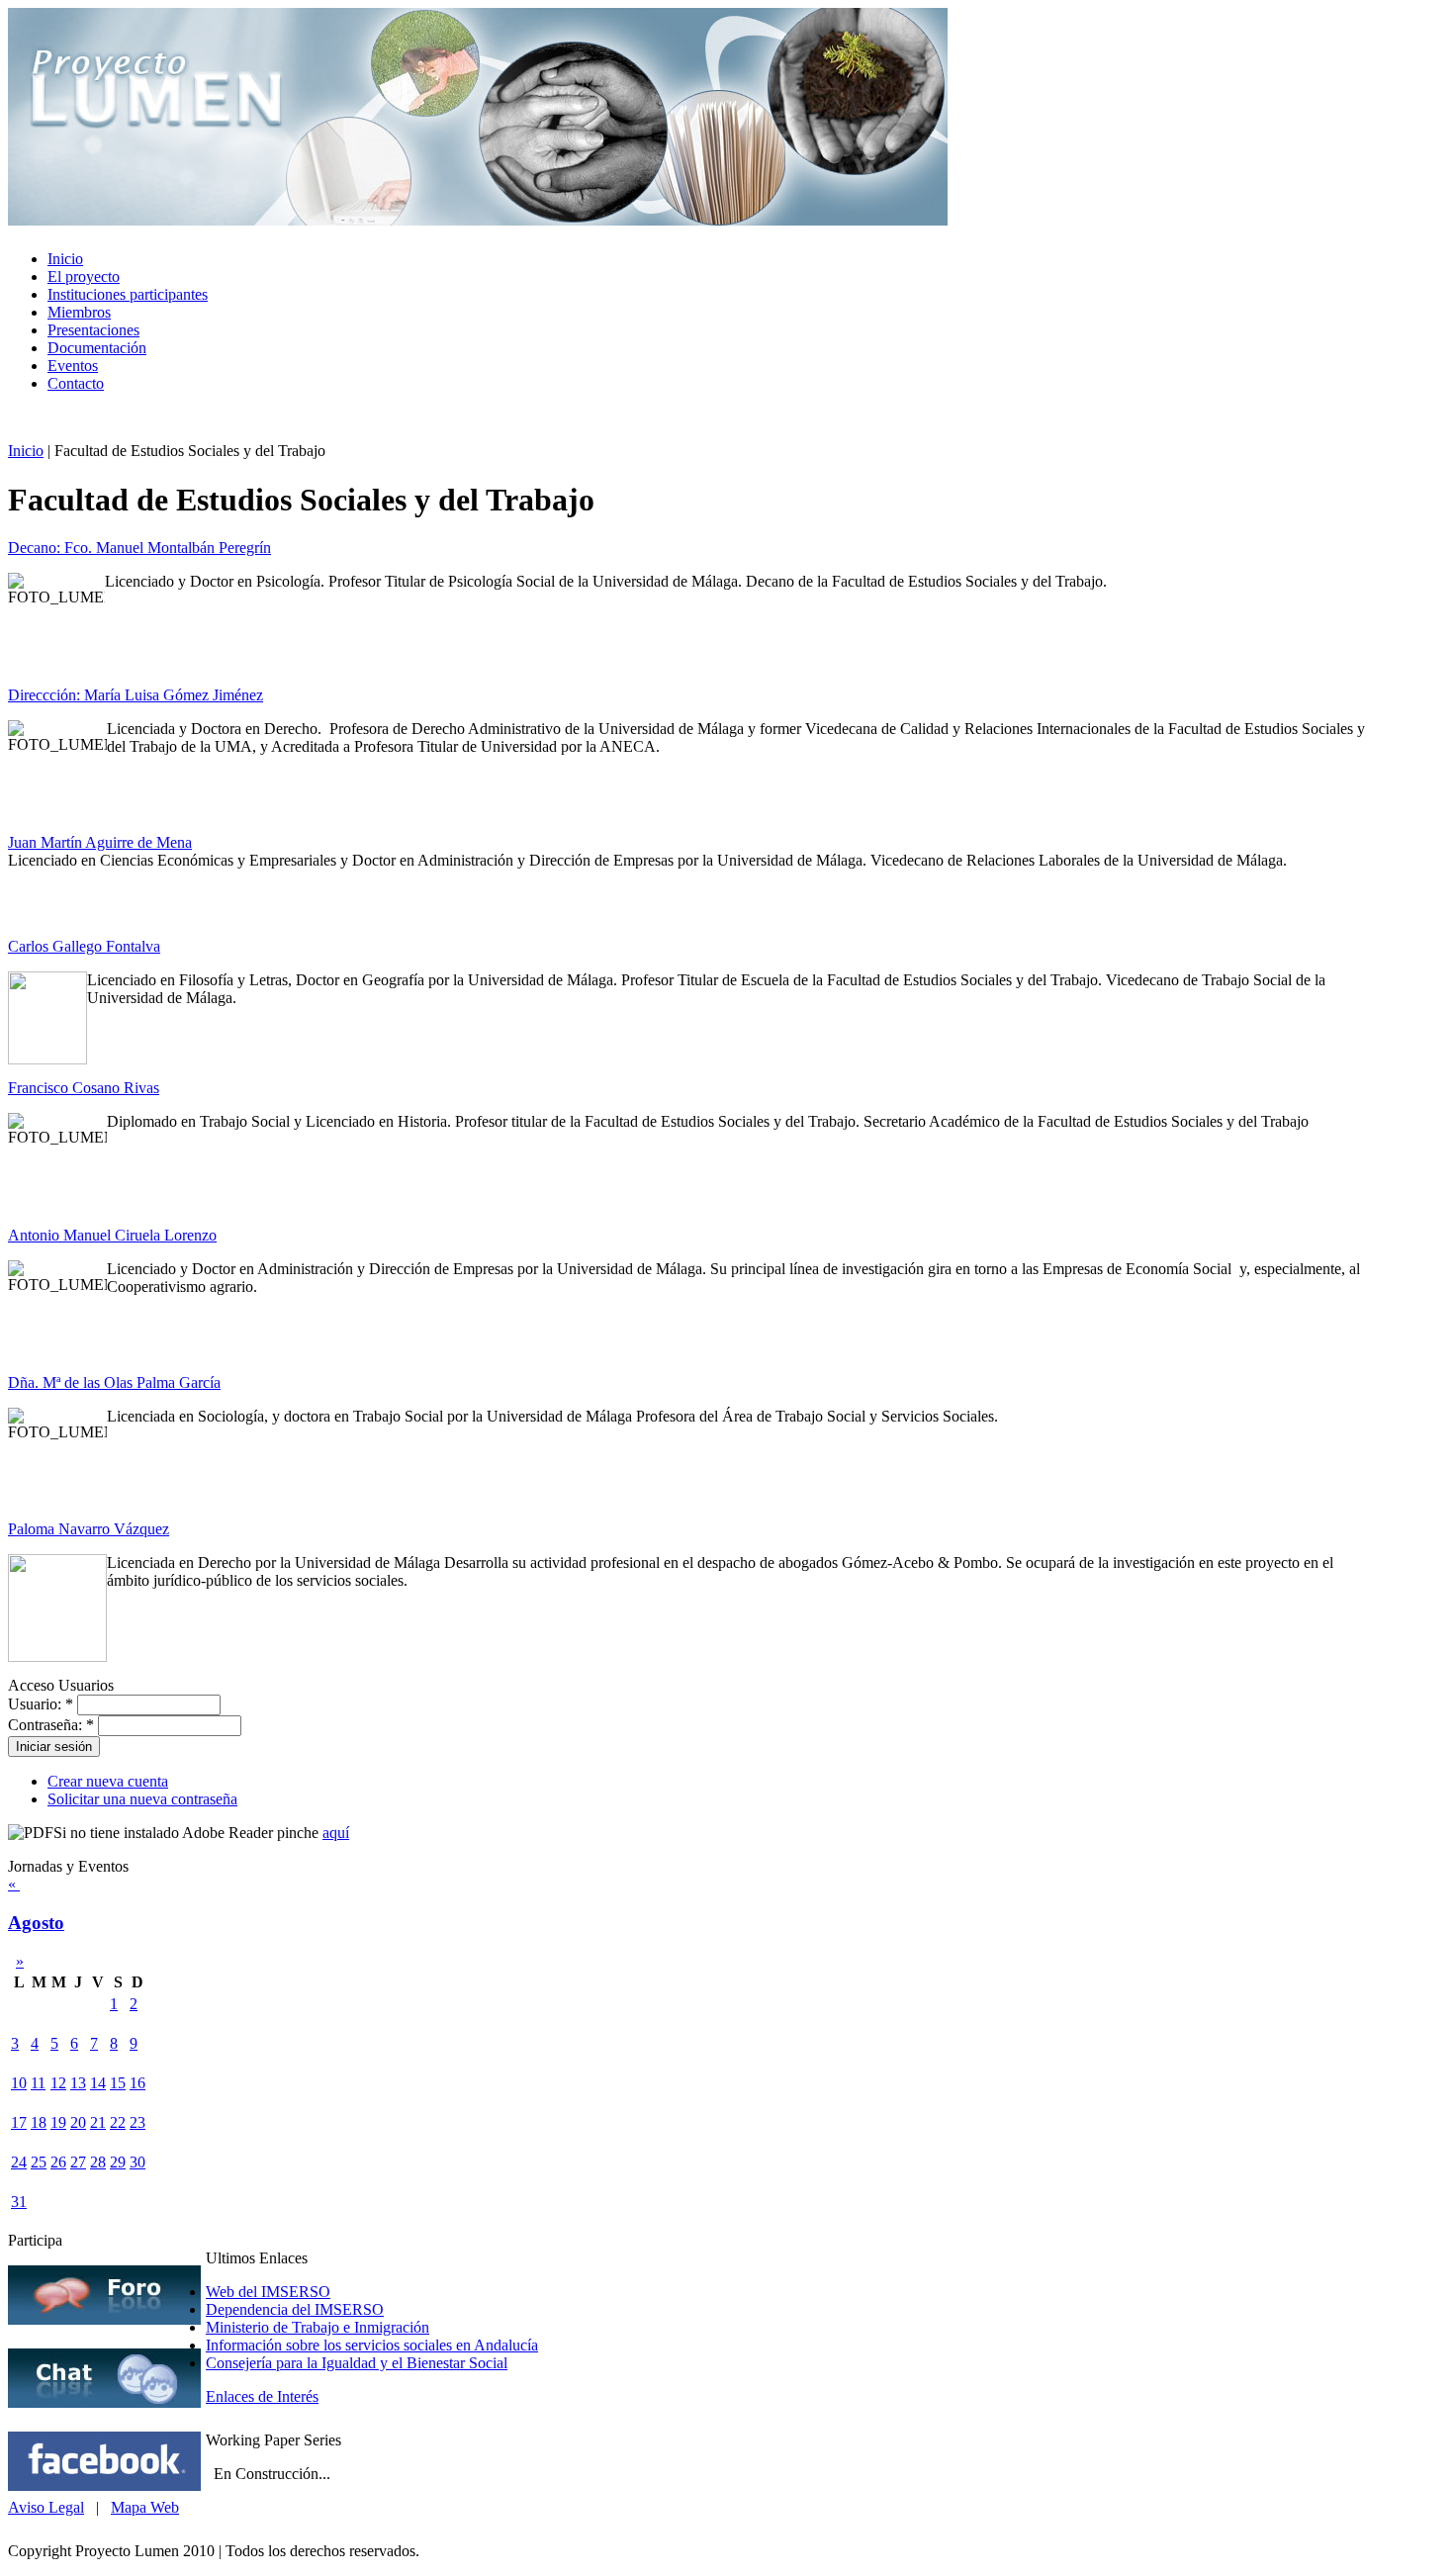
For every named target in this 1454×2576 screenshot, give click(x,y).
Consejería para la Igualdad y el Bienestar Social (357, 2363)
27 (78, 2162)
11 (38, 2083)
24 (19, 2162)
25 (39, 2162)
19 (58, 2122)
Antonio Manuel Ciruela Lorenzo (112, 1235)
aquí (336, 1833)
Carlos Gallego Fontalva (84, 946)
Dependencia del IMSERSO (295, 2309)
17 (19, 2122)
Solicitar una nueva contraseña (142, 1799)
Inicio (26, 451)
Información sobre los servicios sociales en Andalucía (372, 2345)
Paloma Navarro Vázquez (89, 1529)
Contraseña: (51, 1725)
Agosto (36, 1923)
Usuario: (41, 1704)
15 (118, 2083)
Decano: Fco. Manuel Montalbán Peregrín (139, 548)
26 (58, 2162)
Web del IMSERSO (268, 2292)
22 (118, 2122)
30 (137, 2162)
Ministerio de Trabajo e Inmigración (318, 2327)
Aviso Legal (46, 2507)
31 (19, 2202)
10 (19, 2083)
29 (118, 2162)
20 (78, 2122)
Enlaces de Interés (262, 2396)
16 (137, 2083)
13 (78, 2083)
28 (98, 2162)
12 (58, 2083)
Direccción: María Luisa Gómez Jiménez (136, 695)
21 (98, 2122)
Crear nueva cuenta (108, 1781)
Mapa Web (145, 2507)
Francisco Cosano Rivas (84, 1088)
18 (39, 2122)
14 (98, 2083)
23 (137, 2122)
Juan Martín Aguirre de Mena (100, 842)
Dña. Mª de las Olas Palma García (114, 1382)
